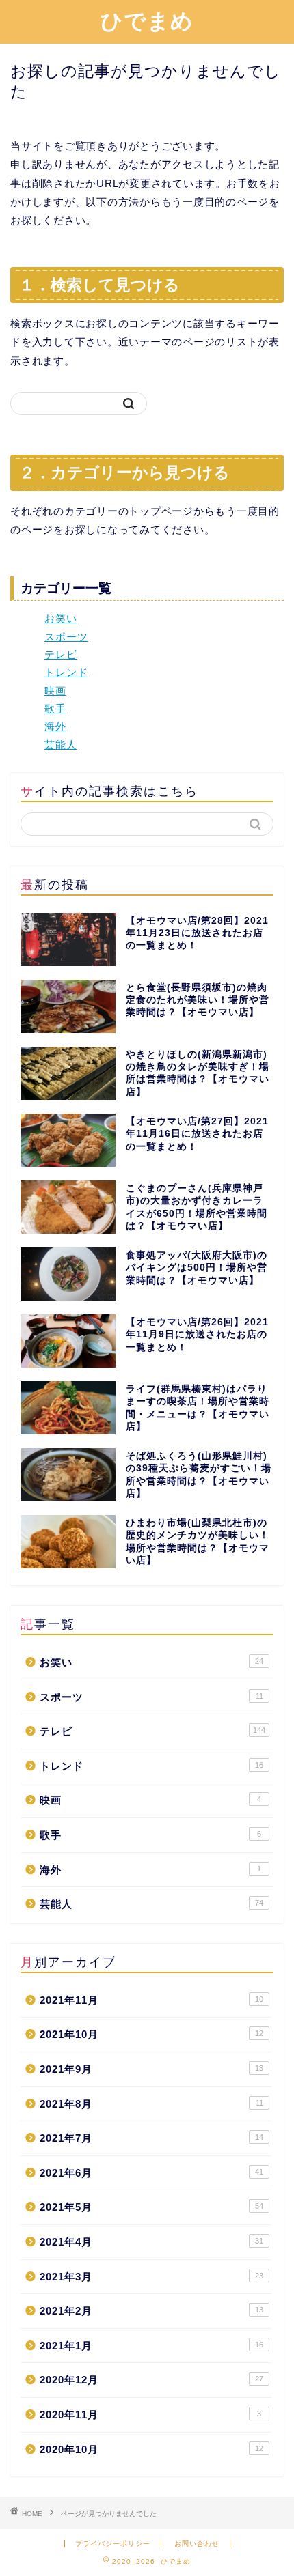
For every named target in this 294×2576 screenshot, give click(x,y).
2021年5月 (151, 2207)
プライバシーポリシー (113, 2544)
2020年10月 (151, 2449)
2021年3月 (151, 2277)
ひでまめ (147, 20)
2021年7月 (151, 2138)
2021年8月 (151, 2104)
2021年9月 (151, 2069)
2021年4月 (151, 2242)
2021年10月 (151, 2034)
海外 (55, 726)
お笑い (61, 618)
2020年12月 (151, 2380)
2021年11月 (151, 2000)
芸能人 (61, 745)
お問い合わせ (197, 2544)
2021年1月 (151, 2346)
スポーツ (66, 637)
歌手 (55, 708)
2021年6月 (151, 2173)
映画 (55, 691)
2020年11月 (150, 2415)
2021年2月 (151, 2311)
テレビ (61, 654)
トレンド (66, 672)
